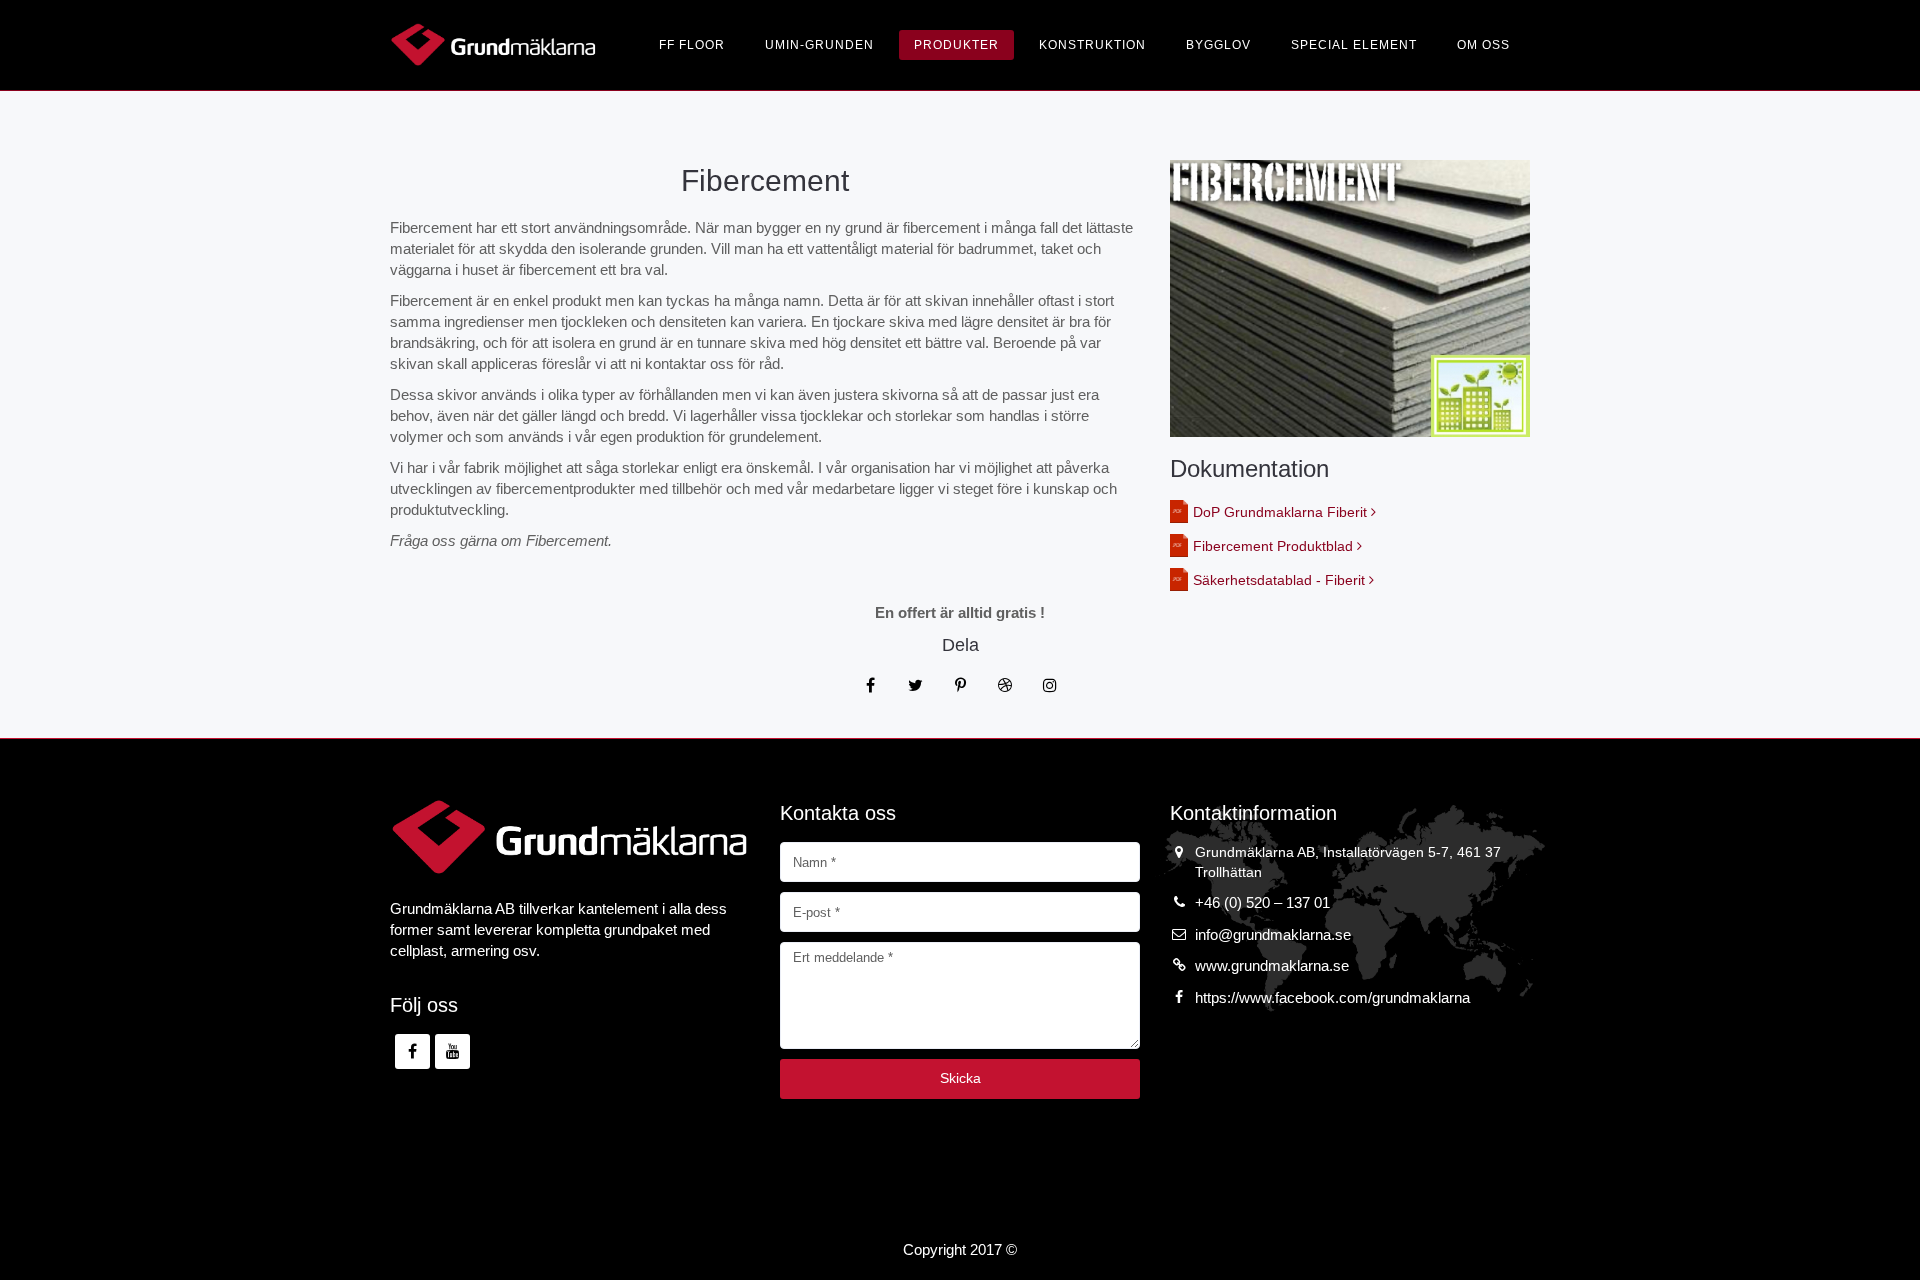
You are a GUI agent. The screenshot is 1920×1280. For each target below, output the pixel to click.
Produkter (956, 45)
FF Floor (692, 45)
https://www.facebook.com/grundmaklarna (1332, 997)
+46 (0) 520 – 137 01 (1262, 902)
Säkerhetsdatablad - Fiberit (1281, 580)
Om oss (1483, 45)
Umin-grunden (819, 45)
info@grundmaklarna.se (1273, 934)
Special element (1354, 45)
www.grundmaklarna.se (1272, 965)
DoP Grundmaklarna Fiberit (1282, 512)
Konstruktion (1092, 45)
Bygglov (1218, 45)
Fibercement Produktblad (1275, 546)
